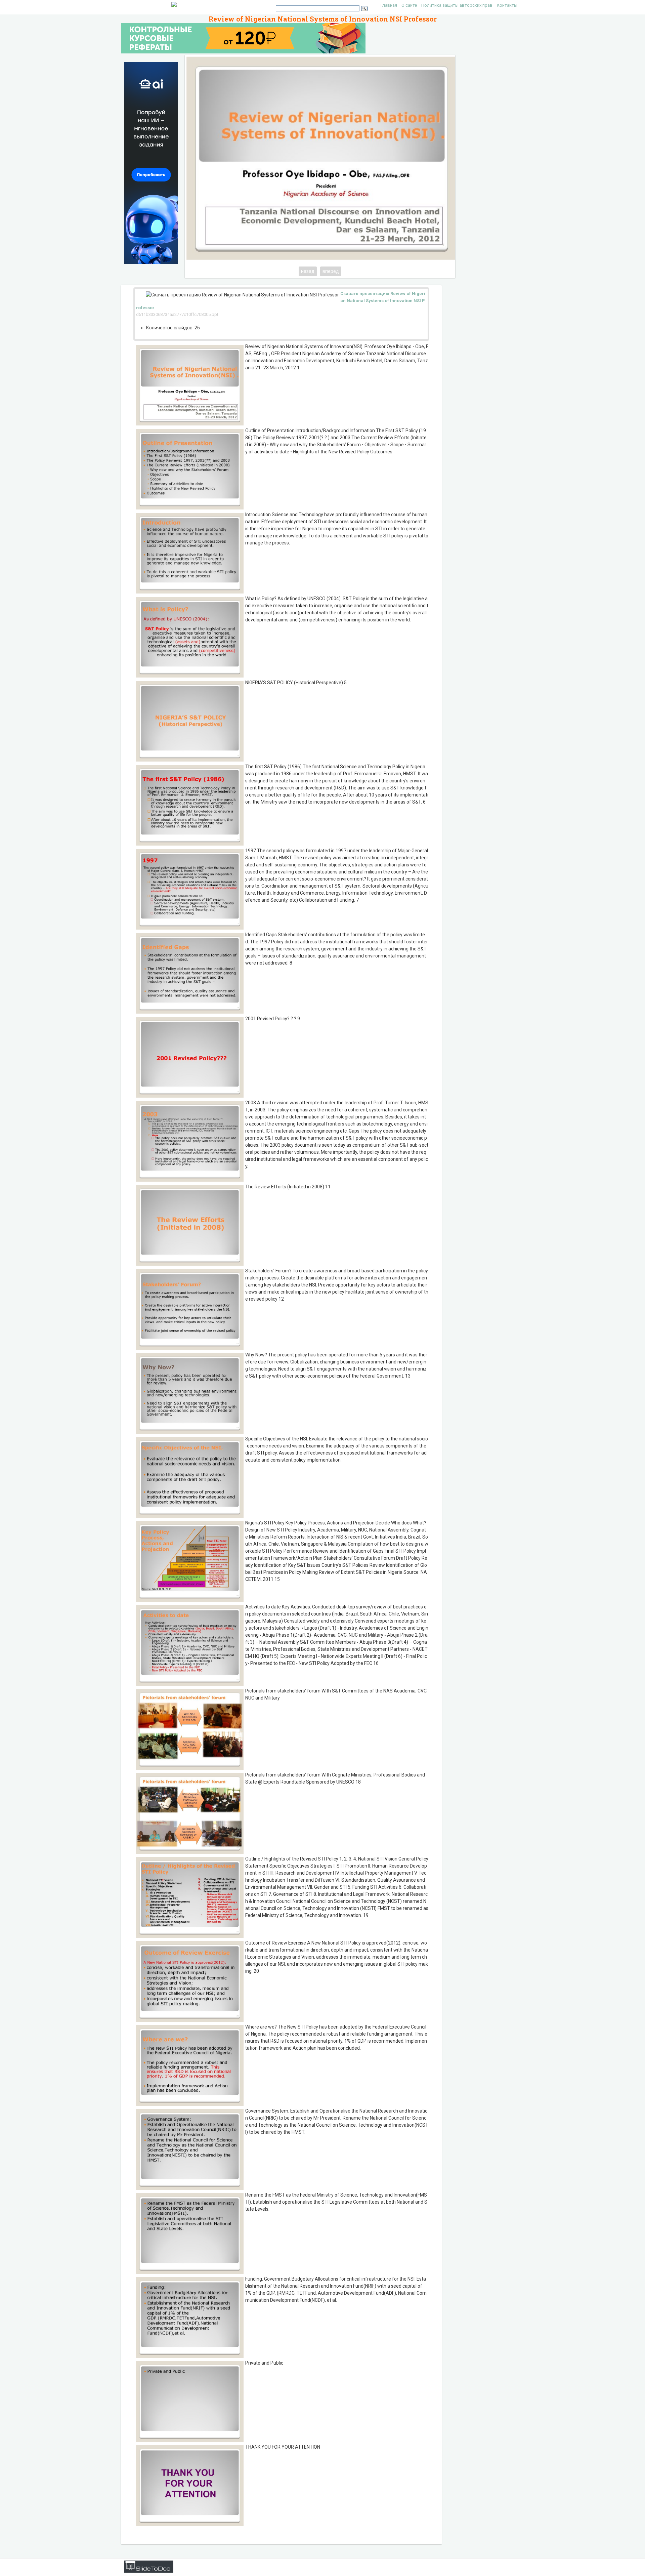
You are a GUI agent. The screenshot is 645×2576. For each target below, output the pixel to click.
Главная (389, 5)
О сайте (409, 5)
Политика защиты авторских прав (457, 5)
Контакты (507, 5)
